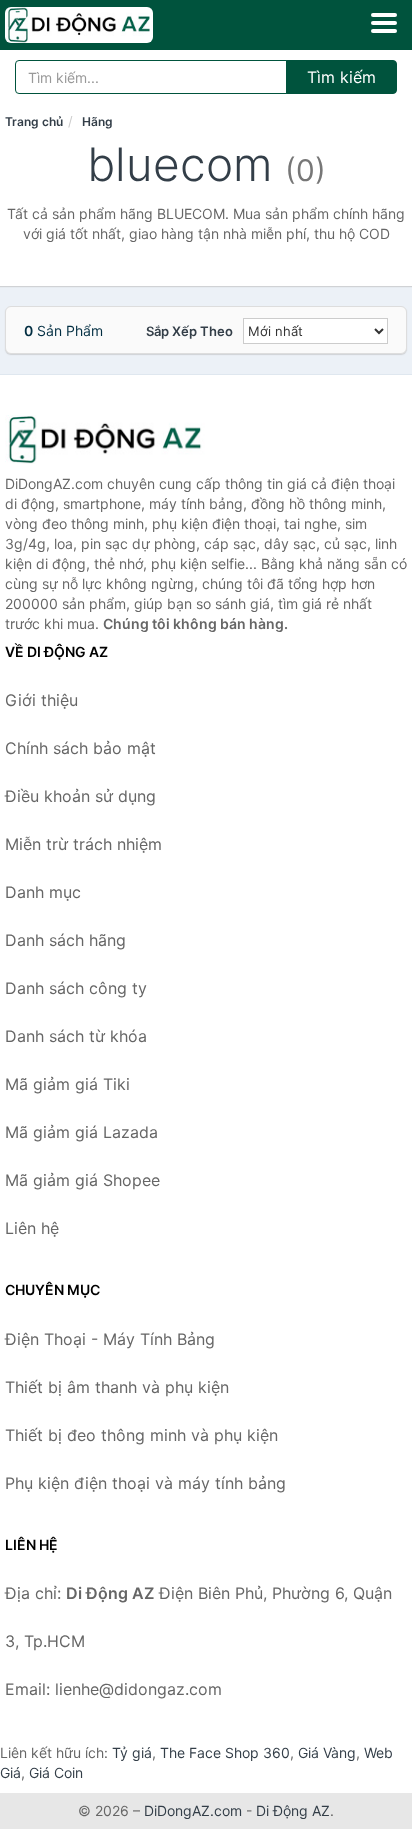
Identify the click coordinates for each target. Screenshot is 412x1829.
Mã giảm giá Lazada (81, 1132)
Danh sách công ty (76, 988)
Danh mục (43, 892)
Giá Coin (56, 1772)
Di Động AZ (293, 1810)
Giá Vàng (327, 1752)
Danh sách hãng (65, 940)
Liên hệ (32, 1228)
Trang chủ (34, 121)
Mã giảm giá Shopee (82, 1180)
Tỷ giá (132, 1752)
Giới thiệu (41, 700)
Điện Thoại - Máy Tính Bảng (110, 1339)
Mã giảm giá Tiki (67, 1084)
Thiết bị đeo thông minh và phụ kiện (141, 1435)
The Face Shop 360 (225, 1752)
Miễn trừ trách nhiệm (83, 844)
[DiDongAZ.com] (107, 25)
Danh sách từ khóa (76, 1036)
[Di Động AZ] (105, 439)
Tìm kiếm (341, 77)
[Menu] (384, 23)
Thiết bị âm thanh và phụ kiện (117, 1387)
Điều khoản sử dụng (80, 796)
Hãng (97, 121)
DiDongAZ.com (193, 1810)
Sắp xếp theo (189, 331)
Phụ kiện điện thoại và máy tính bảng (145, 1483)
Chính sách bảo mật (80, 748)
